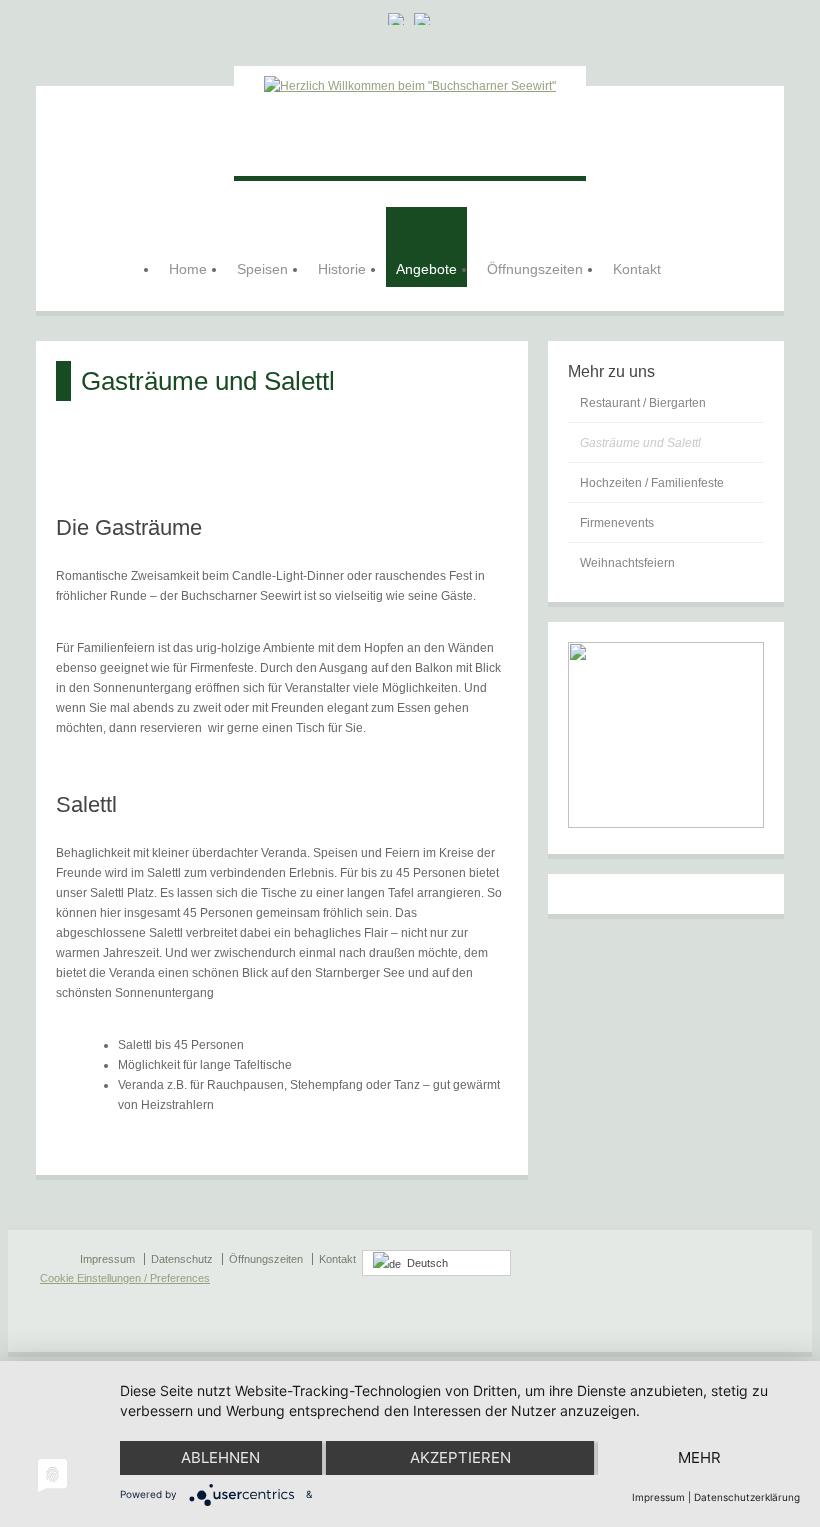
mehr (699, 1457)
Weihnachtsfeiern (627, 563)
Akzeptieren (460, 1457)
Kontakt (637, 269)
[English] (423, 19)
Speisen (262, 269)
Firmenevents (617, 523)
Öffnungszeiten (535, 269)
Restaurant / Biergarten (643, 403)
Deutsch (424, 1263)
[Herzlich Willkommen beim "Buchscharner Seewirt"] (410, 86)
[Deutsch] (397, 19)
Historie (342, 269)
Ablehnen (220, 1457)
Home (188, 269)
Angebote (426, 269)
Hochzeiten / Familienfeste (652, 483)
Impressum (658, 1497)
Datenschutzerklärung (747, 1497)
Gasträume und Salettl (640, 443)
